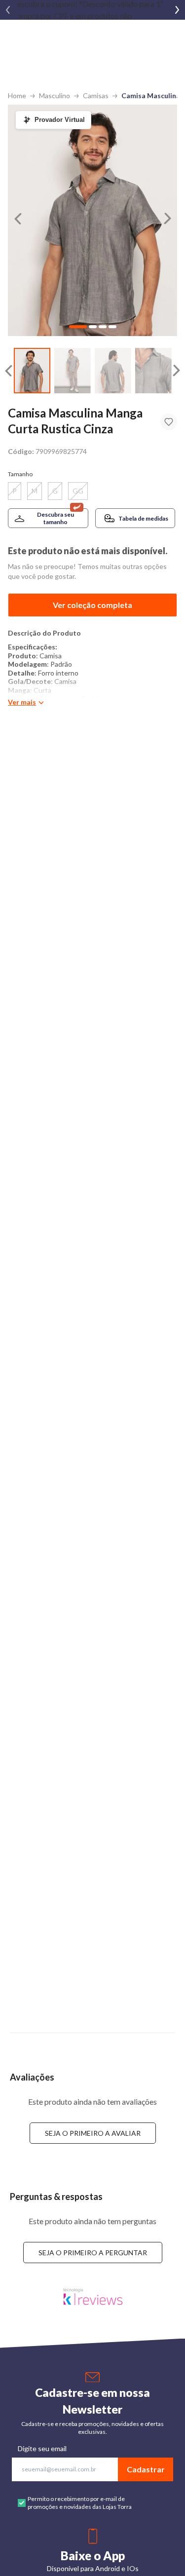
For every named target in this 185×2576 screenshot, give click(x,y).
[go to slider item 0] (32, 371)
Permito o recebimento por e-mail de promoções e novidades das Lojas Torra (80, 2503)
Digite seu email (42, 2448)
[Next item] (177, 10)
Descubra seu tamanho (55, 518)
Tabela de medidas (143, 518)
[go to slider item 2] (113, 371)
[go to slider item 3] (153, 371)
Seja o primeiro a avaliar (93, 2133)
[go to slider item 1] (73, 371)
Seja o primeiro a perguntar (93, 2253)
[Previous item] (8, 10)
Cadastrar (146, 2469)
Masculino (55, 95)
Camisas (96, 95)
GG (78, 491)
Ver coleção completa (92, 605)
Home (17, 95)
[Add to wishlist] (169, 422)
